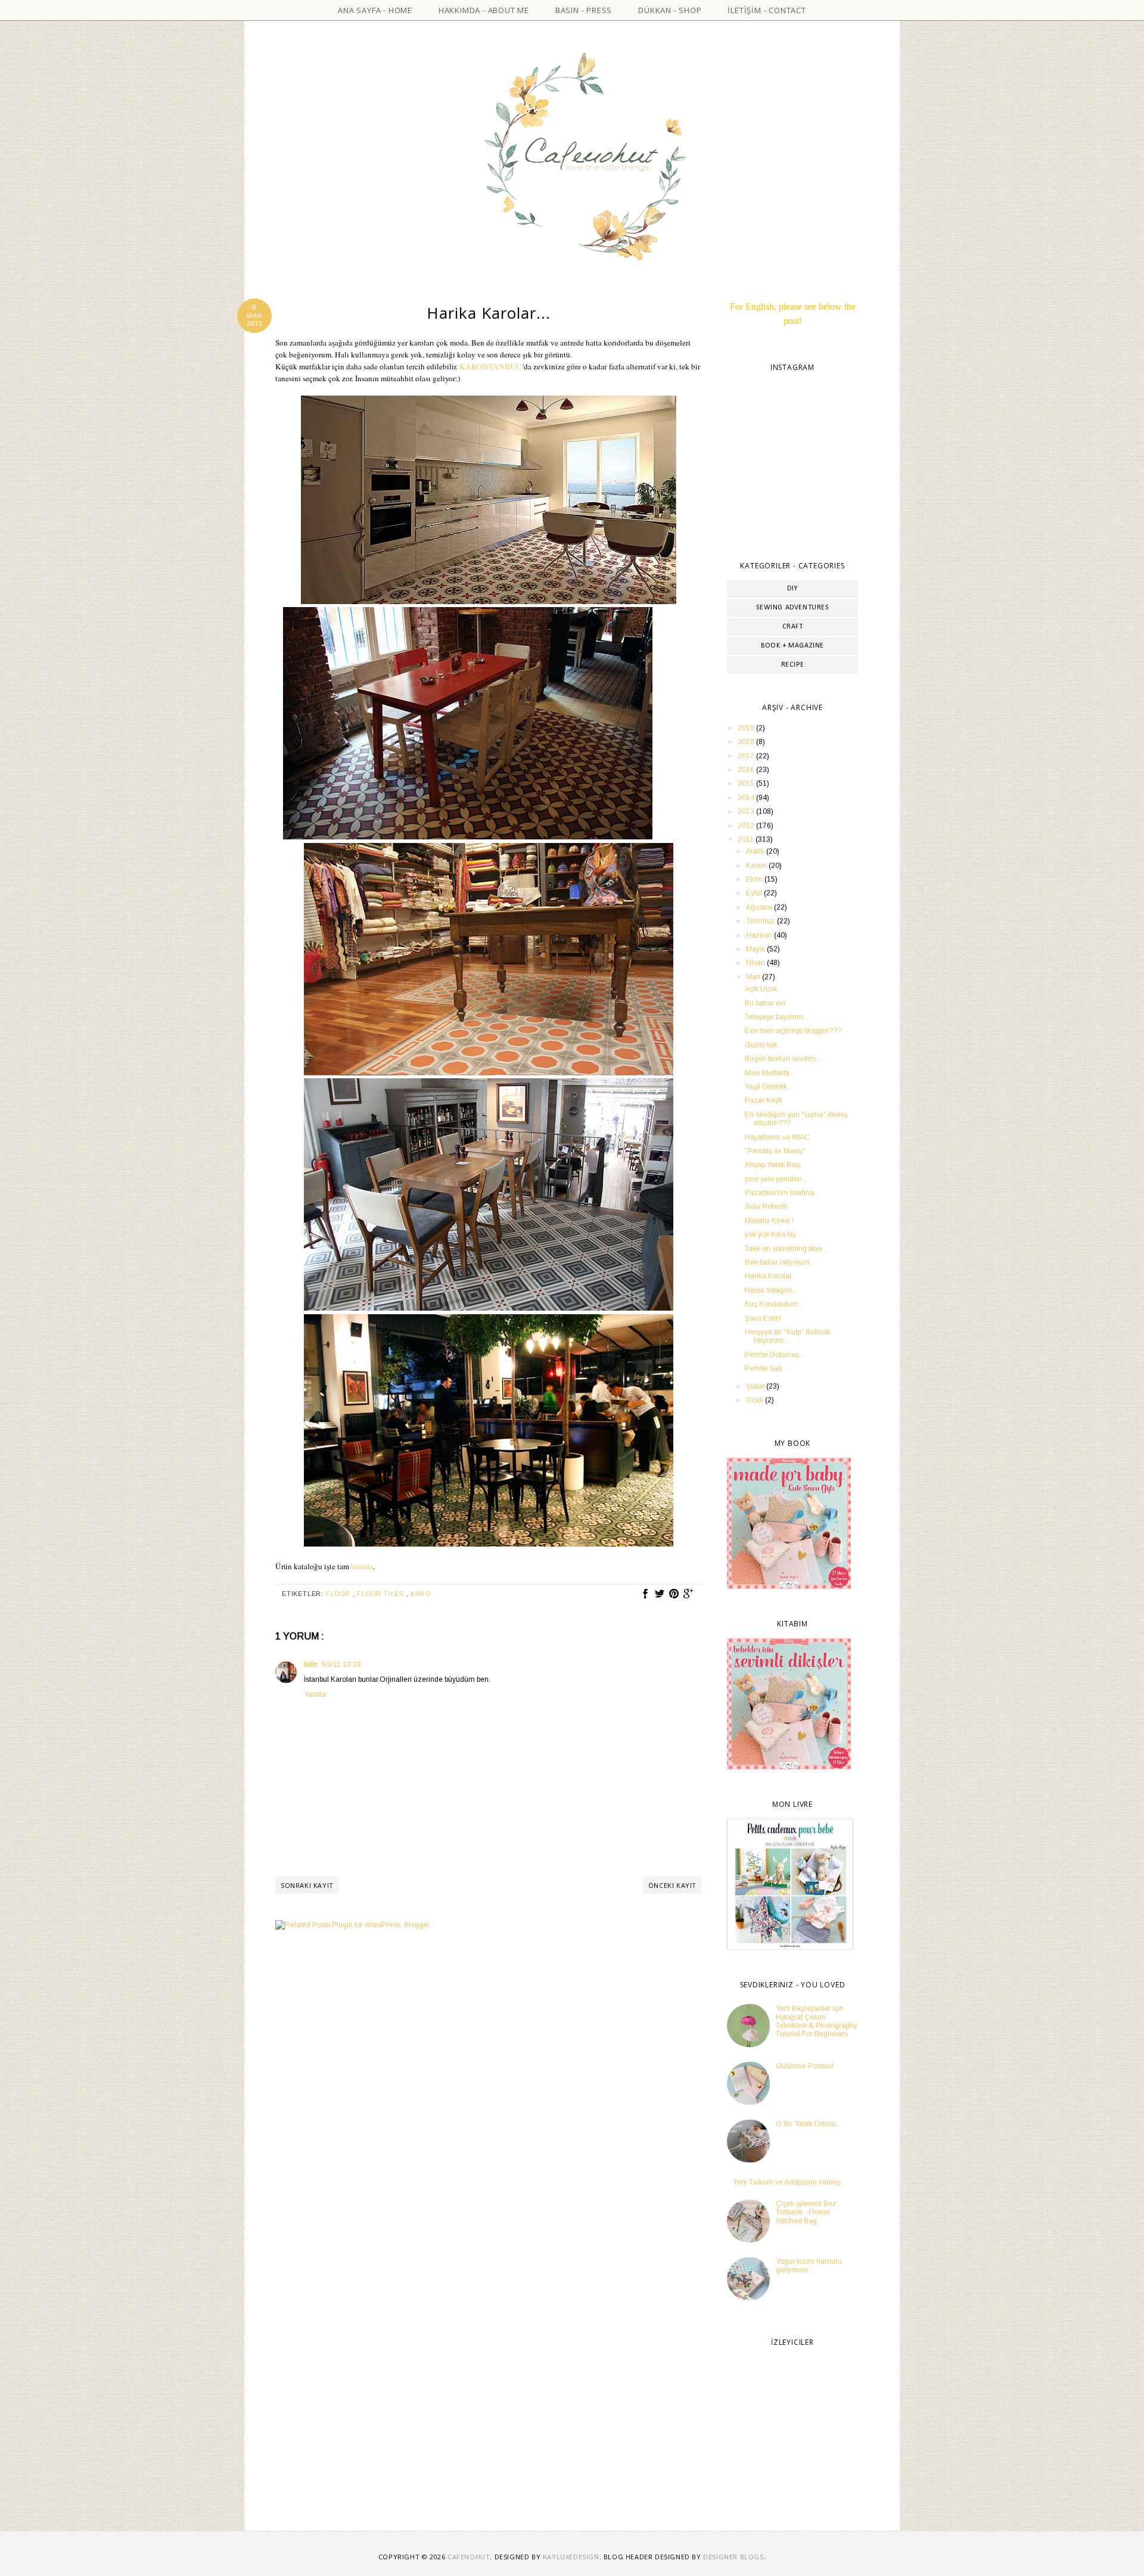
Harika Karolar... (771, 1276)
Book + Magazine (792, 646)
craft (793, 627)
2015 (747, 783)
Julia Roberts (766, 1206)
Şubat (756, 1386)
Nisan (756, 963)
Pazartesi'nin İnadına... (782, 1193)
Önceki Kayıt (672, 1885)
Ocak (756, 1400)
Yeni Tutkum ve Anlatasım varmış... (789, 2182)
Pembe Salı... (766, 1368)
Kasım (757, 866)
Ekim (755, 879)
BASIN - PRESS (584, 10)
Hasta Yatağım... (771, 1290)
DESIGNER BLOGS (733, 2557)
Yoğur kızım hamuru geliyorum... (809, 2266)
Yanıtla (315, 1694)
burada (362, 1566)
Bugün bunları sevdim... (783, 1059)
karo (420, 1594)
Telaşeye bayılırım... (777, 1017)
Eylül (755, 893)
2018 (747, 742)
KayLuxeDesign (571, 2557)
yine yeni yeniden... (776, 1179)
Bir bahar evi (765, 1003)
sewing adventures (792, 608)
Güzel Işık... (764, 1045)
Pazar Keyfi (764, 1100)
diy (792, 589)
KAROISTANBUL (490, 366)
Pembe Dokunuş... (775, 1355)
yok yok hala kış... (773, 1234)
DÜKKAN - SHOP (670, 10)
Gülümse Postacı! (805, 2066)
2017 (747, 756)
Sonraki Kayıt (307, 1885)
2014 (747, 798)
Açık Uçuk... (764, 989)
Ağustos (760, 907)
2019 (747, 728)
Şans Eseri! (763, 1318)
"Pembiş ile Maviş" (775, 1151)
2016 (747, 770)
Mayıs (756, 949)
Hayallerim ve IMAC (777, 1137)
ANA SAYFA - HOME (375, 10)
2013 (747, 811)
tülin (311, 1665)
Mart (754, 977)
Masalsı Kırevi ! (769, 1221)
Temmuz (761, 921)
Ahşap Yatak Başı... (775, 1165)
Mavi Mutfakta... (770, 1073)
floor (339, 1594)
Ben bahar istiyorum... (780, 1262)
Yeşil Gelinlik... (769, 1087)
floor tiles (382, 1594)
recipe (793, 665)
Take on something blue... (786, 1249)
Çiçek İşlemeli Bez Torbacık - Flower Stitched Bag (806, 2212)
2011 (747, 839)
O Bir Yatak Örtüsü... (809, 2124)
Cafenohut (469, 2557)
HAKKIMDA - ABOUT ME (484, 10)
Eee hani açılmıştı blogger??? (793, 1031)
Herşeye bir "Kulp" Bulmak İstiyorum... (788, 1336)
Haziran (760, 935)
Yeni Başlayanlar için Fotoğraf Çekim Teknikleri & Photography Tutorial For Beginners (816, 2021)
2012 (747, 826)
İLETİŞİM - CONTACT (767, 10)
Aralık (756, 851)
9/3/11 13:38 (341, 1665)
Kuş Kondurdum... (774, 1304)
